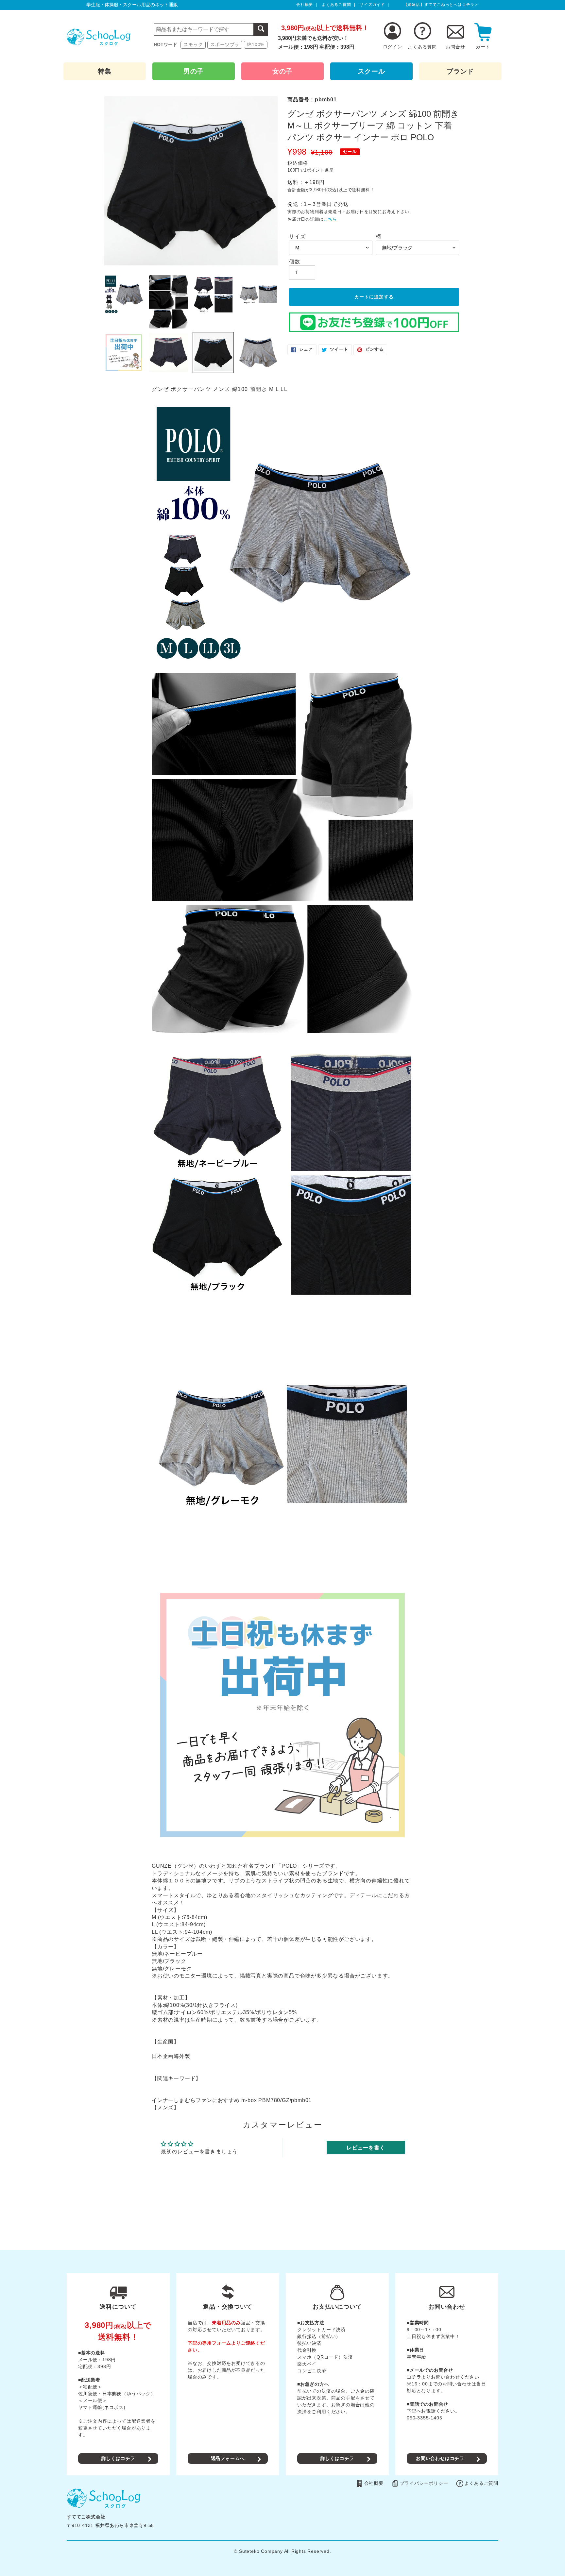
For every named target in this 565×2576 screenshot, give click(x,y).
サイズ (297, 236)
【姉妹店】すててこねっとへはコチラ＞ (441, 5)
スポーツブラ (225, 44)
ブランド (460, 71)
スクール (371, 71)
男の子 (194, 71)
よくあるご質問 (336, 5)
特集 (105, 71)
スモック (193, 44)
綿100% (256, 44)
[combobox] (211, 29)
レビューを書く (366, 2148)
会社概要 (305, 5)
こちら (330, 219)
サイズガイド (372, 5)
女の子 (282, 71)
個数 (295, 262)
